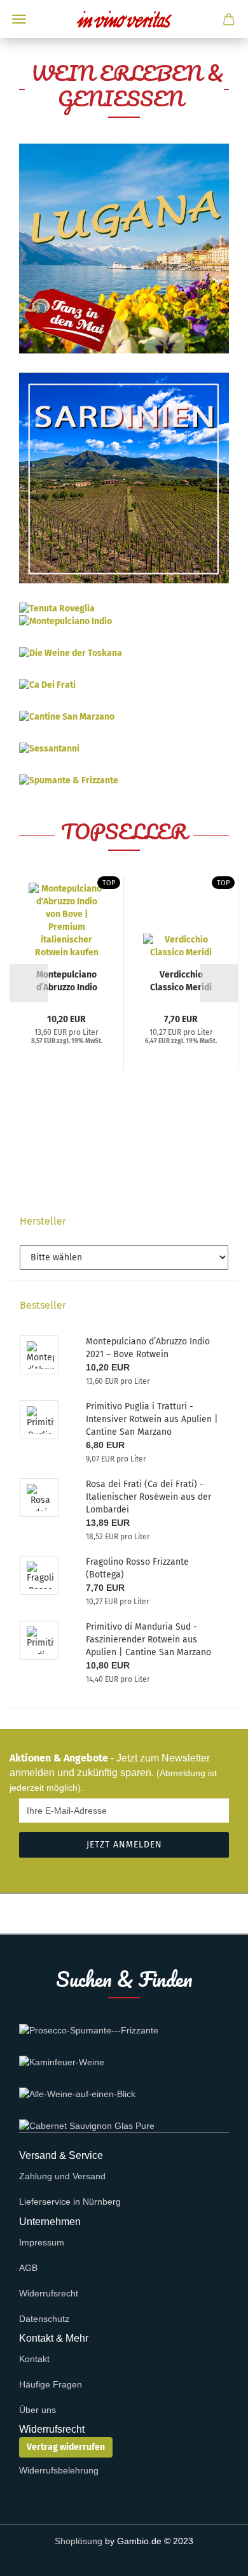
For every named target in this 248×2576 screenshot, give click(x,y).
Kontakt (34, 2359)
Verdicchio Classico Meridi (181, 980)
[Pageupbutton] (213, 2557)
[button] (29, 983)
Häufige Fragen (51, 2384)
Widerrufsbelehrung (59, 2470)
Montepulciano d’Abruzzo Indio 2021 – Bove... (67, 980)
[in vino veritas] (124, 19)
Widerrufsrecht (49, 2293)
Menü (19, 19)
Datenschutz (44, 2319)
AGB (28, 2268)
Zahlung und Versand (62, 2176)
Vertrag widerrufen (66, 2447)
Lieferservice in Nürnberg (70, 2202)
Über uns (38, 2410)
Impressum (42, 2242)
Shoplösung (79, 2541)
